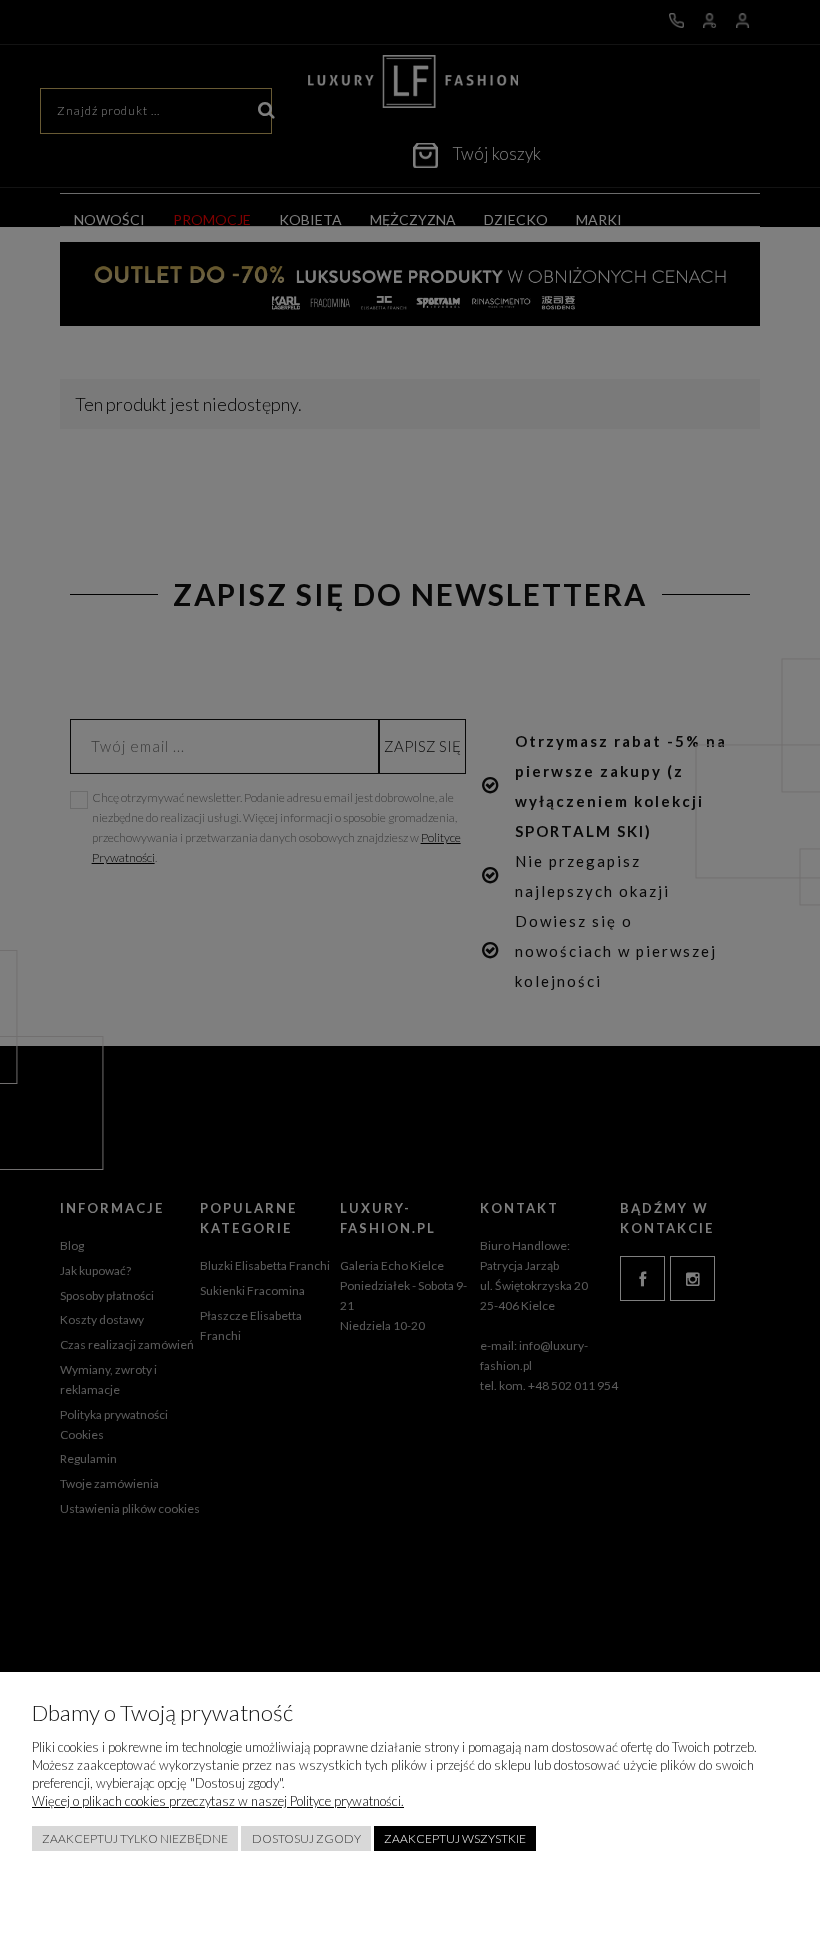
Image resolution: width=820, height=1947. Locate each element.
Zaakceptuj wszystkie (455, 1838)
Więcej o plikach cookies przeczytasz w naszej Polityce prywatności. (218, 1801)
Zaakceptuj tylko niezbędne (135, 1838)
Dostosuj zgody (306, 1838)
